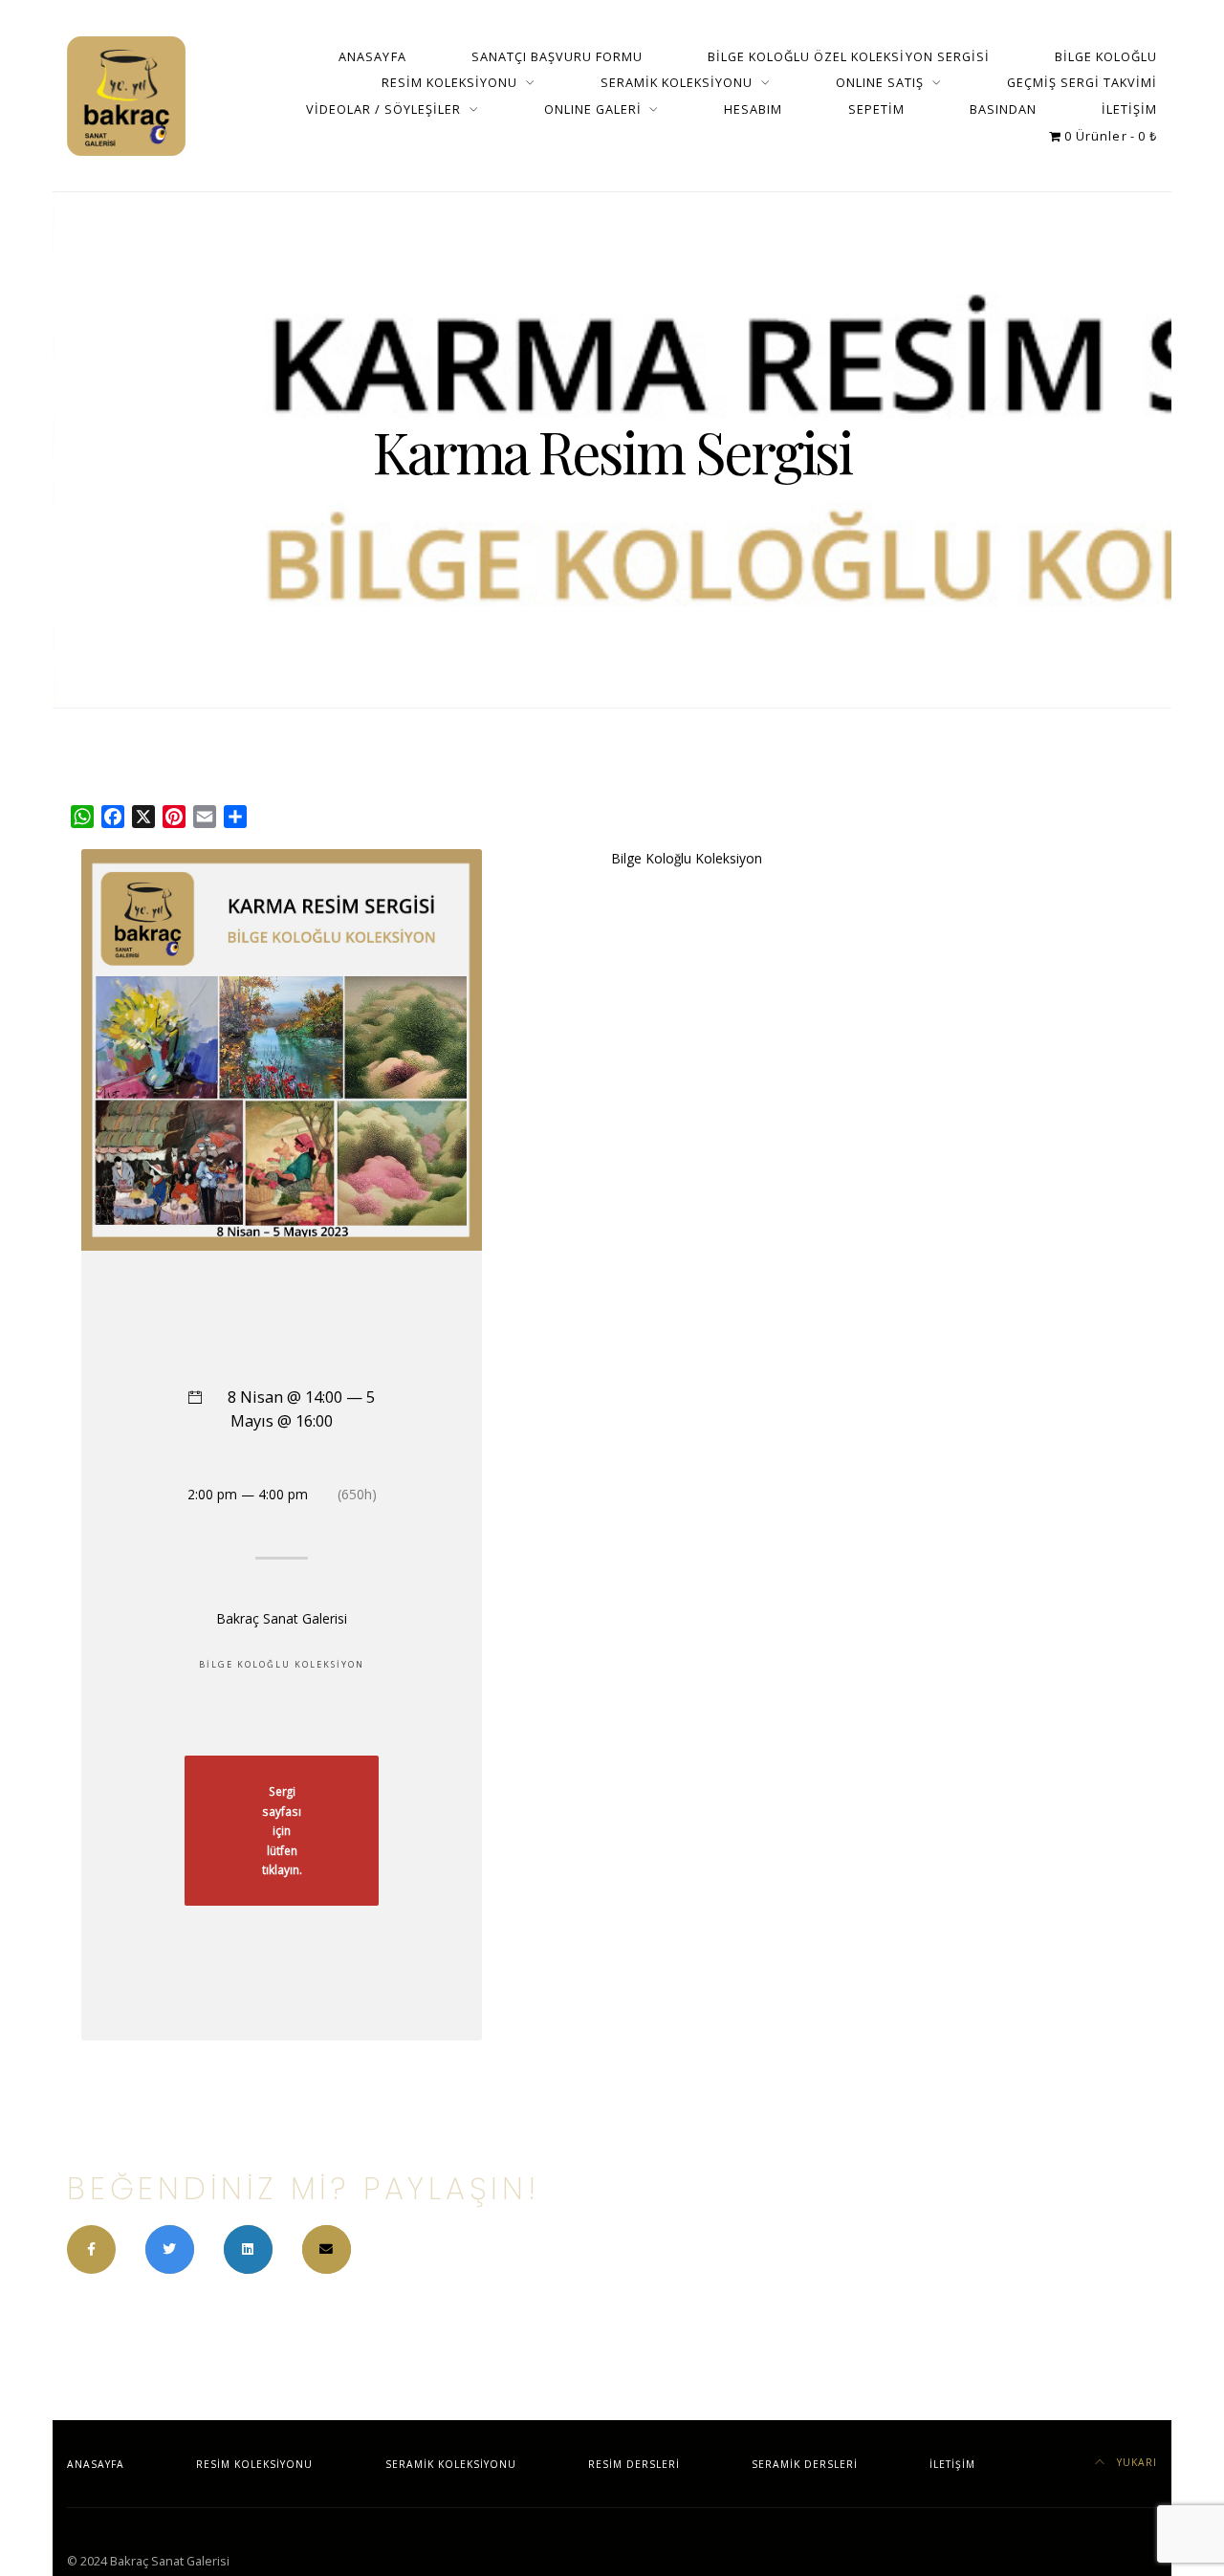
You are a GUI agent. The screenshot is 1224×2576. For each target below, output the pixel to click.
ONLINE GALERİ (593, 109)
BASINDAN (1003, 109)
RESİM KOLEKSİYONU (449, 82)
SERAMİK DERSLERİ (805, 2464)
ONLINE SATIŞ (880, 82)
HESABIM (753, 109)
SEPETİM (876, 109)
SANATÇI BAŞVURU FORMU (557, 56)
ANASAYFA (372, 56)
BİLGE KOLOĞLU (1106, 56)
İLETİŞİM (1129, 109)
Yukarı (1135, 2462)
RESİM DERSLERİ (634, 2464)
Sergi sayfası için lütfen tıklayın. (282, 1830)
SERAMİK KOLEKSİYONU (677, 82)
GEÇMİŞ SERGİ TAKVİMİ (1082, 82)
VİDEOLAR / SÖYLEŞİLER (383, 109)
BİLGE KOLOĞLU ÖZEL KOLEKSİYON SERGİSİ (849, 56)
